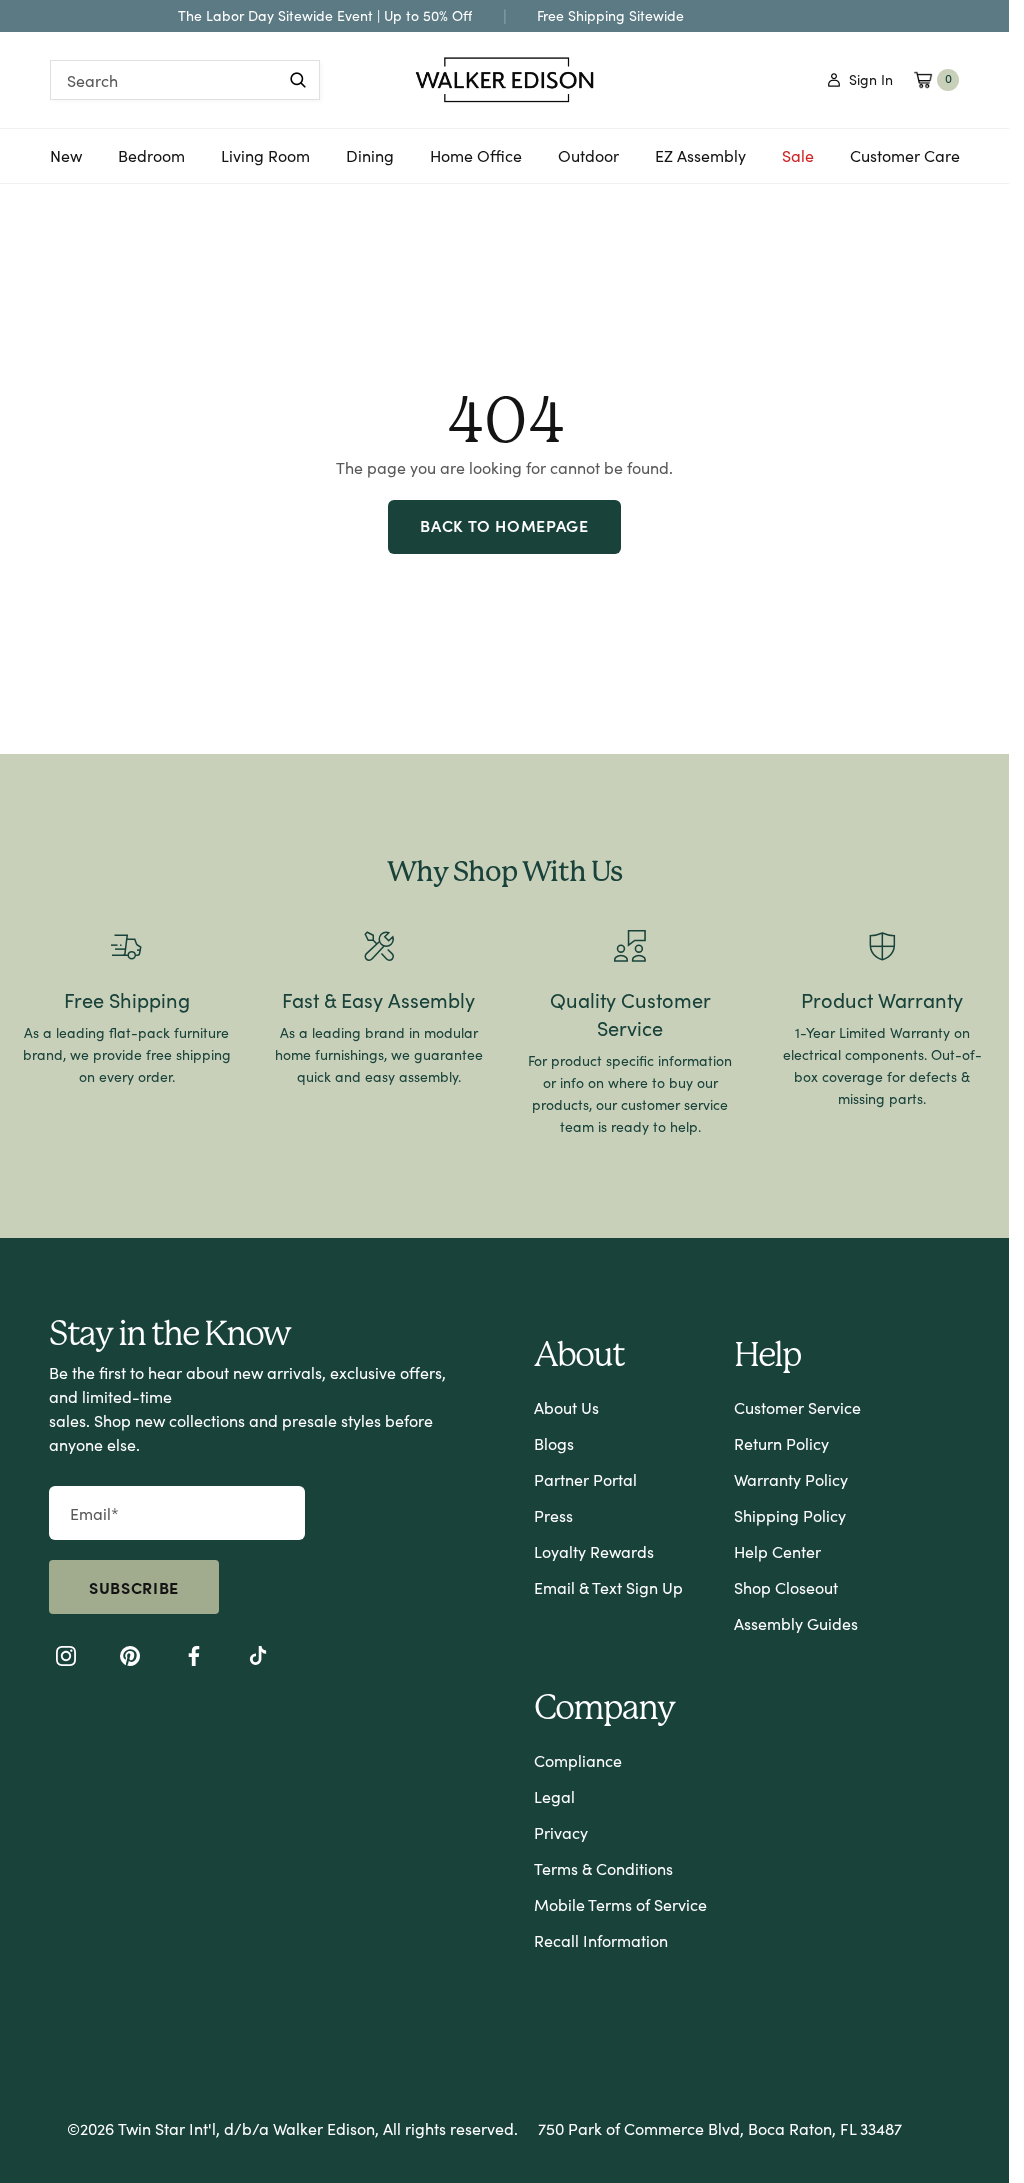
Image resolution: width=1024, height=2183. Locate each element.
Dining (370, 163)
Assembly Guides (796, 1623)
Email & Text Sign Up (608, 1587)
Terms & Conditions (603, 1868)
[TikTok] (258, 1659)
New (66, 163)
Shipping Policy (790, 1515)
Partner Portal (585, 1479)
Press (553, 1515)
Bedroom (151, 163)
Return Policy (781, 1443)
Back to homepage (504, 525)
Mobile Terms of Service (620, 1904)
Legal (554, 1796)
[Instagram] (66, 1659)
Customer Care (905, 155)
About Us (566, 1407)
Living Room (265, 163)
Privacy (561, 1832)
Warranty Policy (791, 1479)
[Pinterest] (130, 1659)
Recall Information (601, 1940)
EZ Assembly (700, 163)
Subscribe (134, 1587)
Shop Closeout (786, 1587)
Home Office (476, 163)
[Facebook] (194, 1659)
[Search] (298, 80)
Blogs (554, 1443)
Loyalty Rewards (594, 1551)
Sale (798, 155)
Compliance (578, 1760)
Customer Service (797, 1407)
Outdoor (588, 163)
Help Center (777, 1551)
